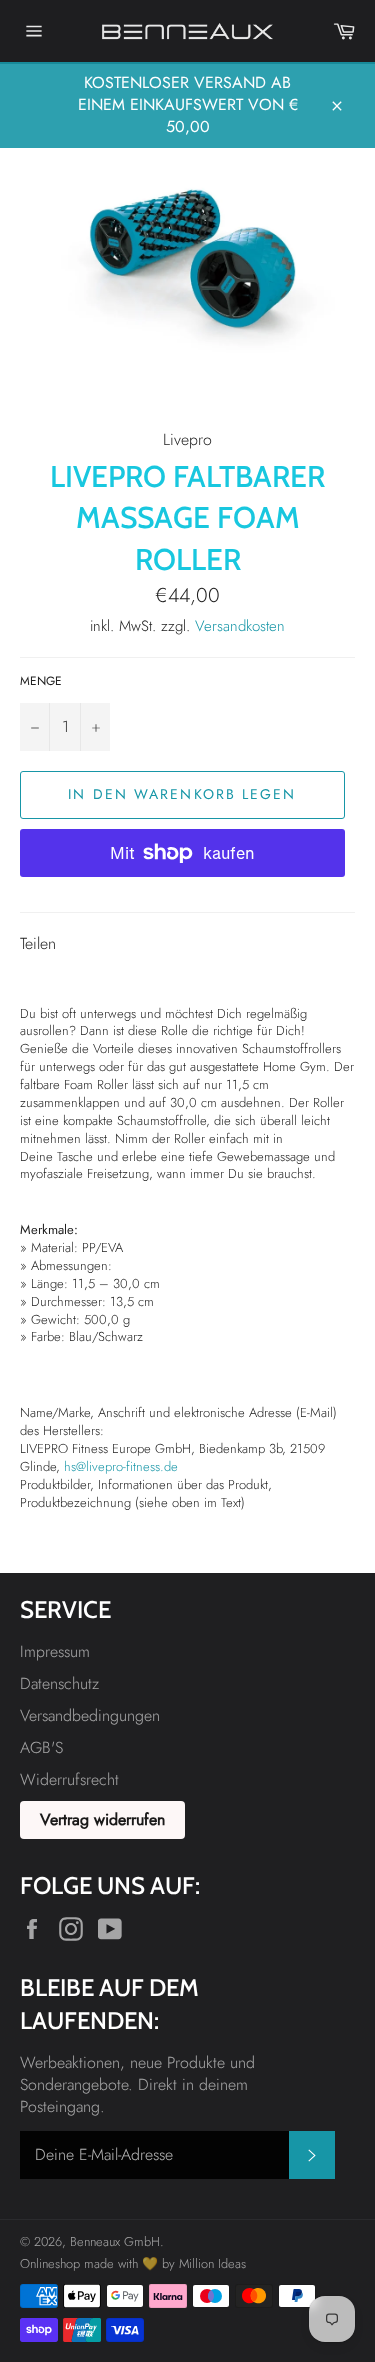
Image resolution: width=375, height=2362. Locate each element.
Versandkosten (240, 626)
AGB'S (41, 1747)
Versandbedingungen (90, 1715)
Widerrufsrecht (69, 1779)
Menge (41, 681)
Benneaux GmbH (115, 2241)
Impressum (55, 1651)
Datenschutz (59, 1683)
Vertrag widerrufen (102, 1819)
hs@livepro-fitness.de (121, 1466)
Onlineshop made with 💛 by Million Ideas (133, 2263)
